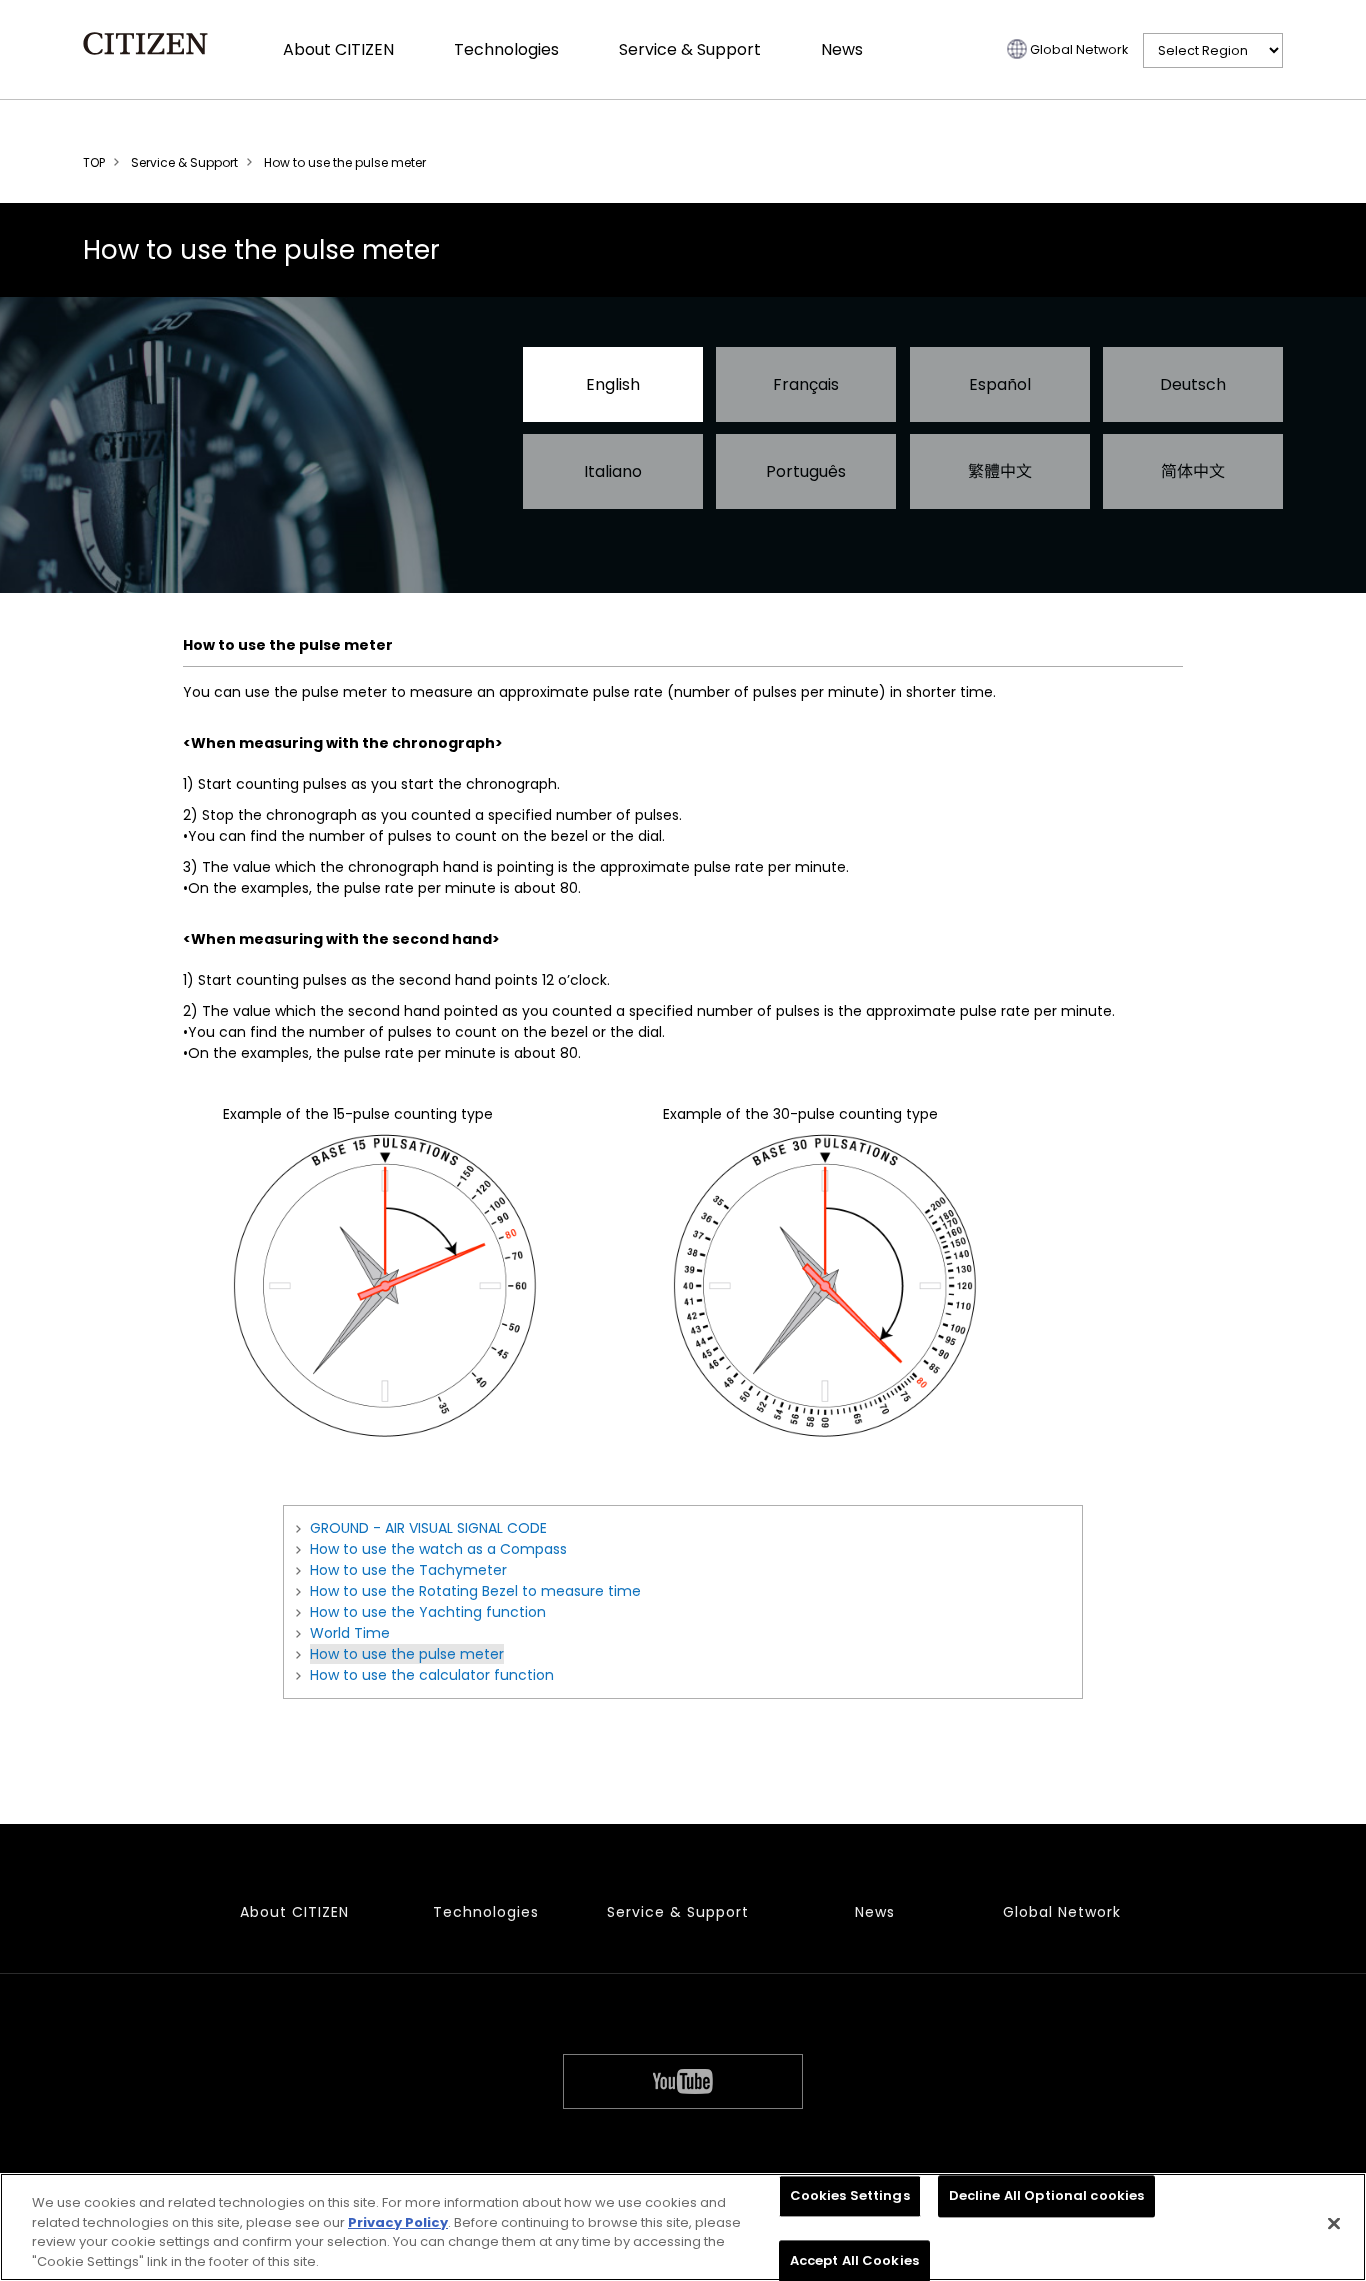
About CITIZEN (338, 49)
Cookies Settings (850, 2195)
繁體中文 (1000, 471)
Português (806, 471)
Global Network (1079, 49)
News (842, 49)
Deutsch (1193, 384)
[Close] (1334, 2223)
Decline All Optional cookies (1047, 2195)
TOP (94, 162)
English (613, 384)
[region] (683, 2227)
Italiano (613, 471)
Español (1000, 384)
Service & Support (690, 49)
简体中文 (1193, 471)
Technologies (506, 49)
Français (806, 384)
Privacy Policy (398, 2221)
